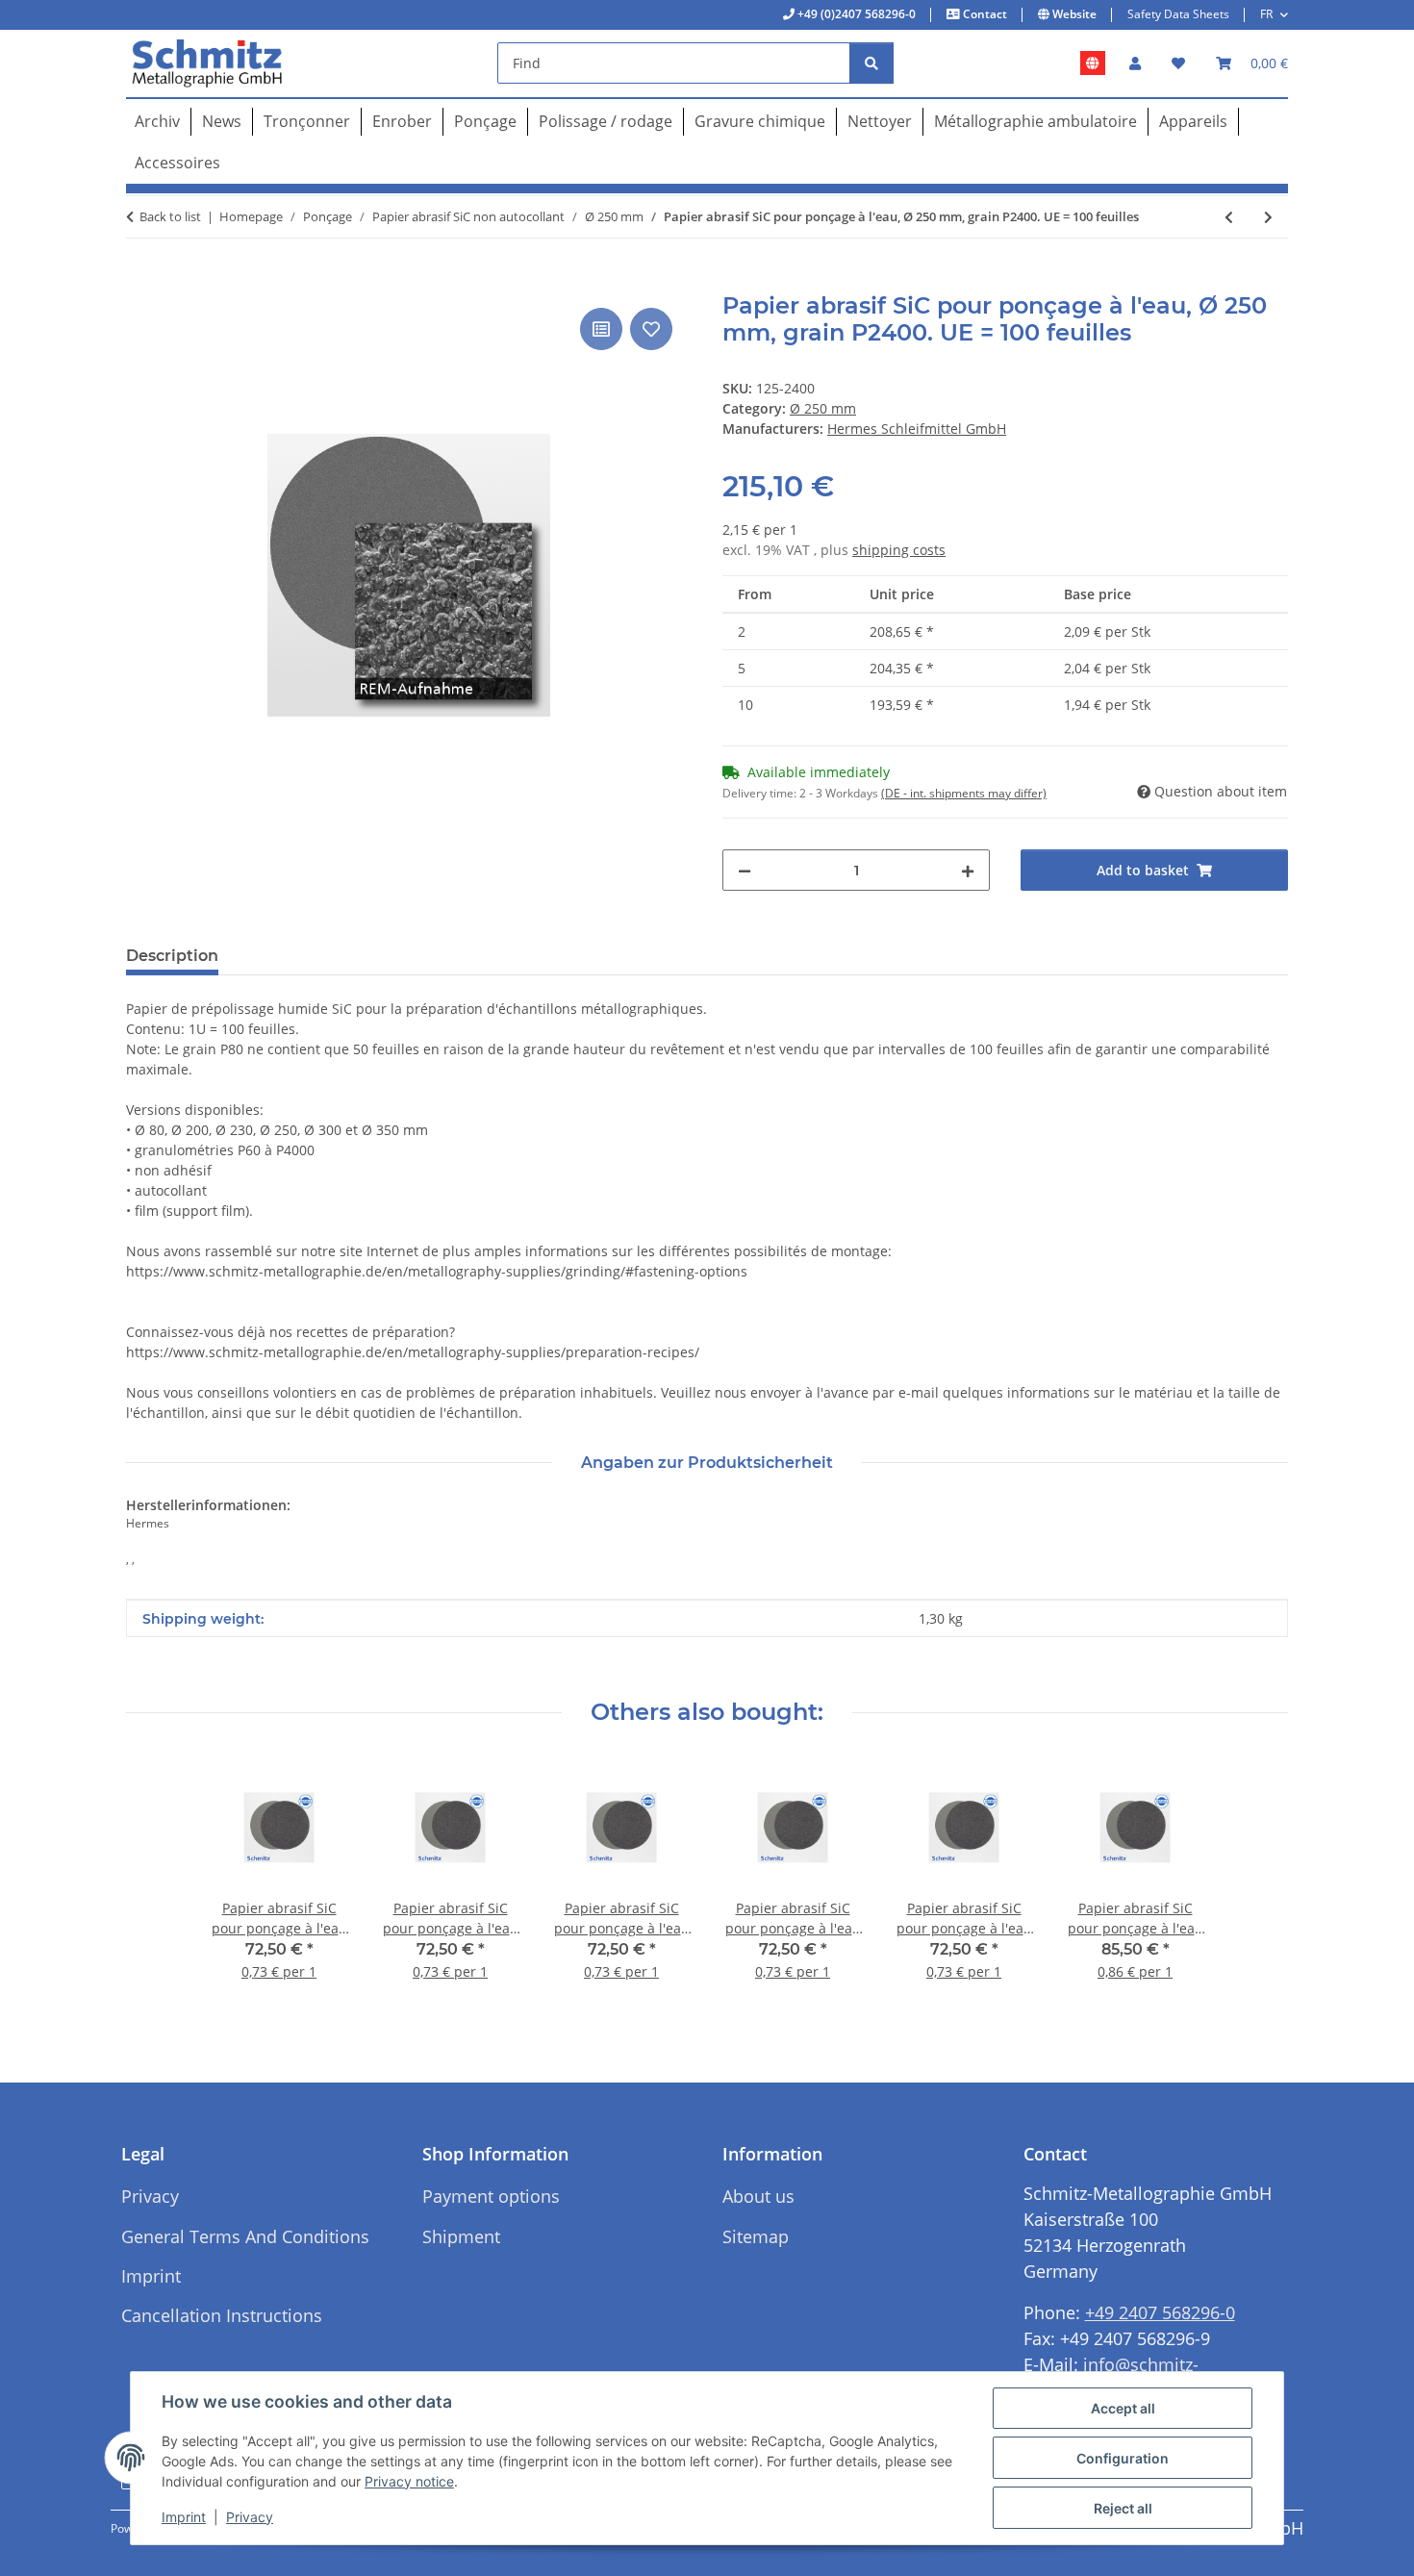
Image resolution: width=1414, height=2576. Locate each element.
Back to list (170, 216)
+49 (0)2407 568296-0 (855, 14)
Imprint (184, 2517)
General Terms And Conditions (245, 2236)
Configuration (1123, 2458)
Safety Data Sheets (1178, 14)
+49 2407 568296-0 (1160, 2312)
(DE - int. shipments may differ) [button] (964, 793)
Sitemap (756, 2236)
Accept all (1123, 2408)
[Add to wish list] (651, 329)
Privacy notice (409, 2481)
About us (758, 2196)
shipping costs (899, 550)
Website (1073, 14)
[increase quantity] (968, 870)
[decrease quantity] (745, 870)
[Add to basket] (141, 282)
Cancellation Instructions (222, 2315)
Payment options (491, 2196)
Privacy (250, 2517)
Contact (984, 14)
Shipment (461, 2236)
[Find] (871, 63)
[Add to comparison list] (601, 329)
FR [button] (1266, 14)
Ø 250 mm (823, 408)
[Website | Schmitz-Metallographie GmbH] (1093, 63)
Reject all (1123, 2508)
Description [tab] (172, 956)
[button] (1135, 63)
